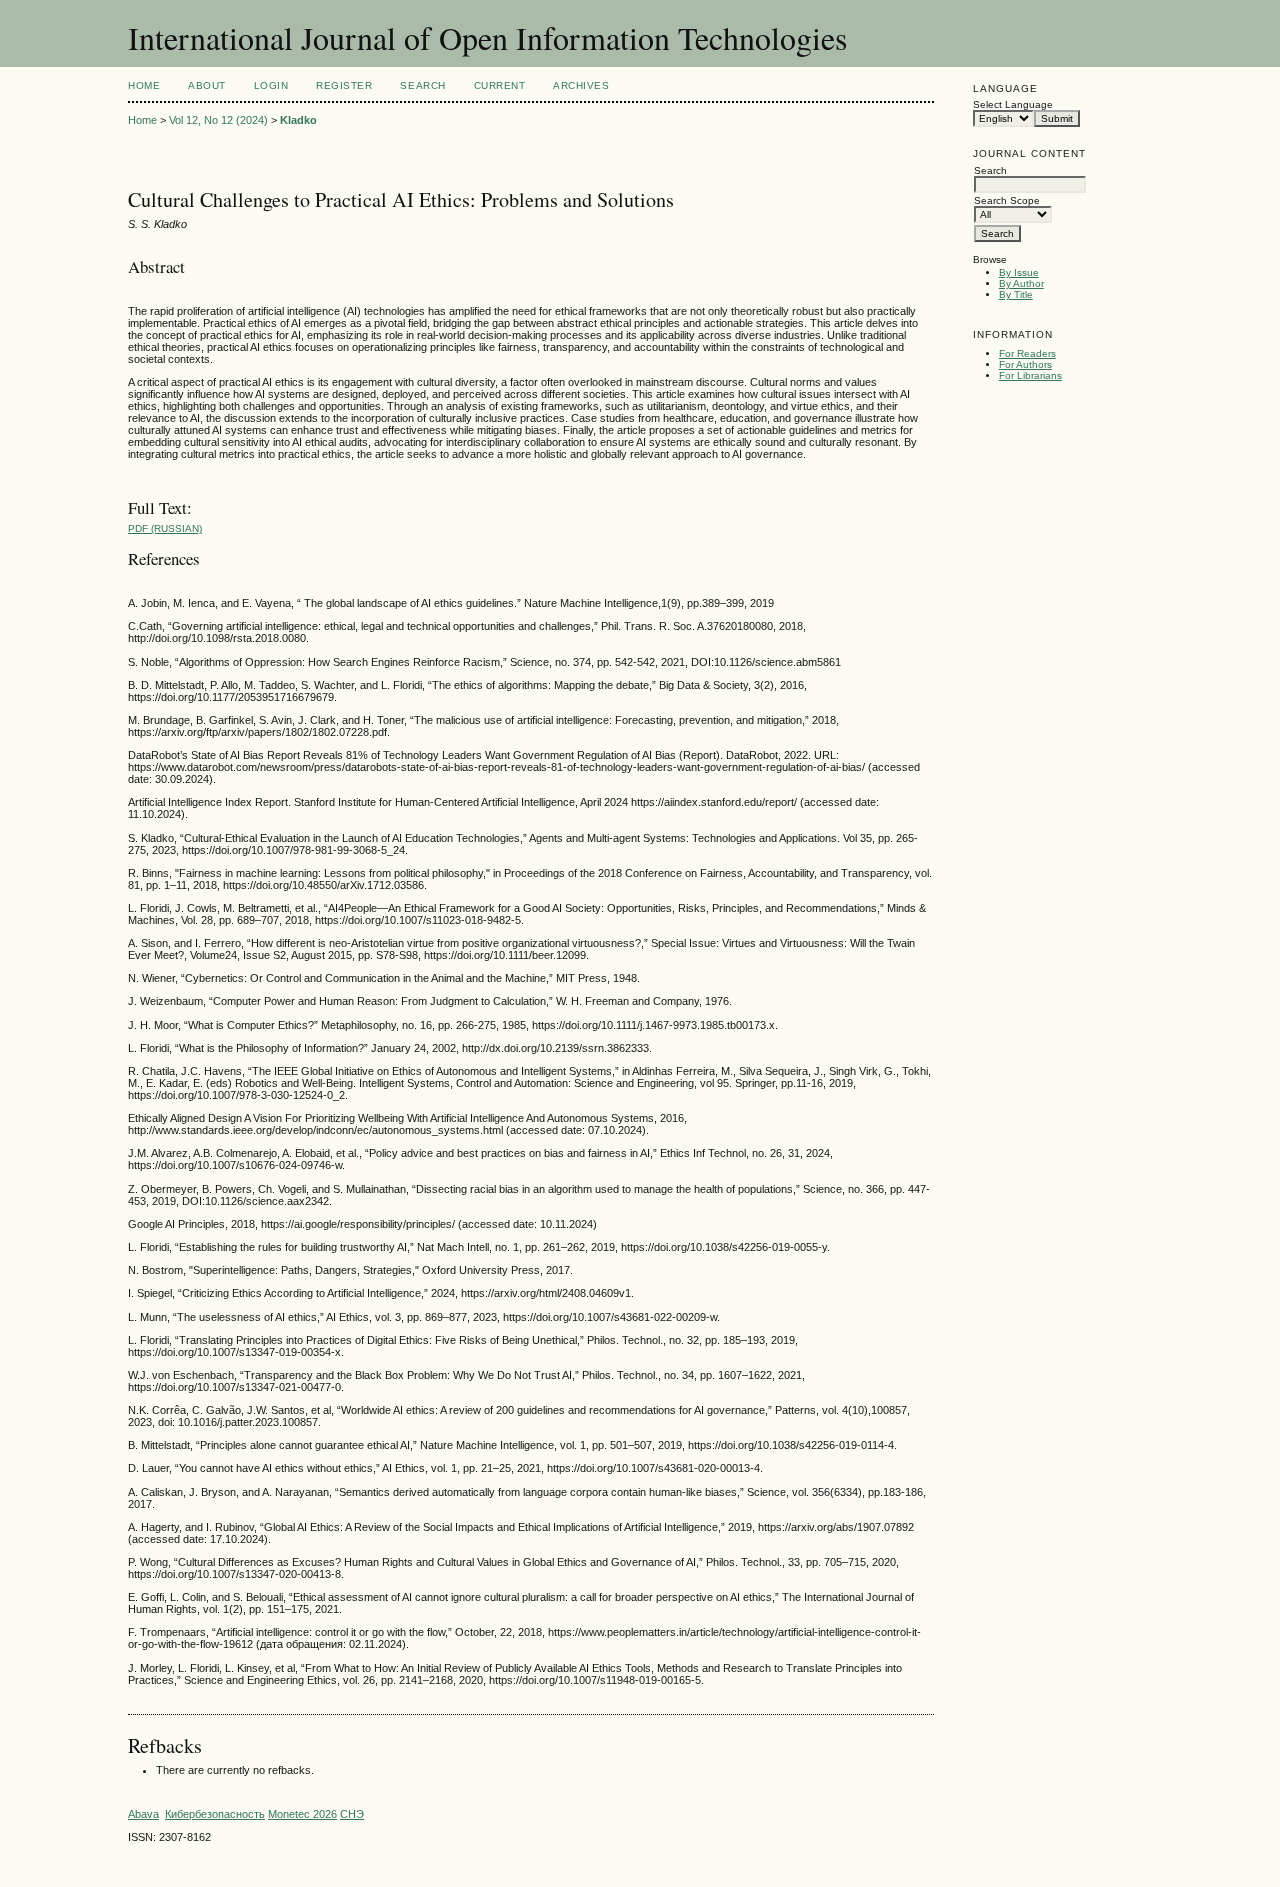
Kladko (298, 120)
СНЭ (352, 1814)
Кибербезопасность (215, 1814)
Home (144, 85)
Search (422, 85)
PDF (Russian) (165, 528)
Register (344, 85)
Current (500, 85)
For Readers (1027, 353)
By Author (1021, 283)
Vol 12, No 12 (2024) (218, 120)
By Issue (1019, 272)
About (207, 85)
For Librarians (1030, 375)
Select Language (1013, 104)
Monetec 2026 (302, 1814)
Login (271, 85)
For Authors (1025, 364)
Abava (143, 1814)
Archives (581, 85)
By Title (1016, 294)
